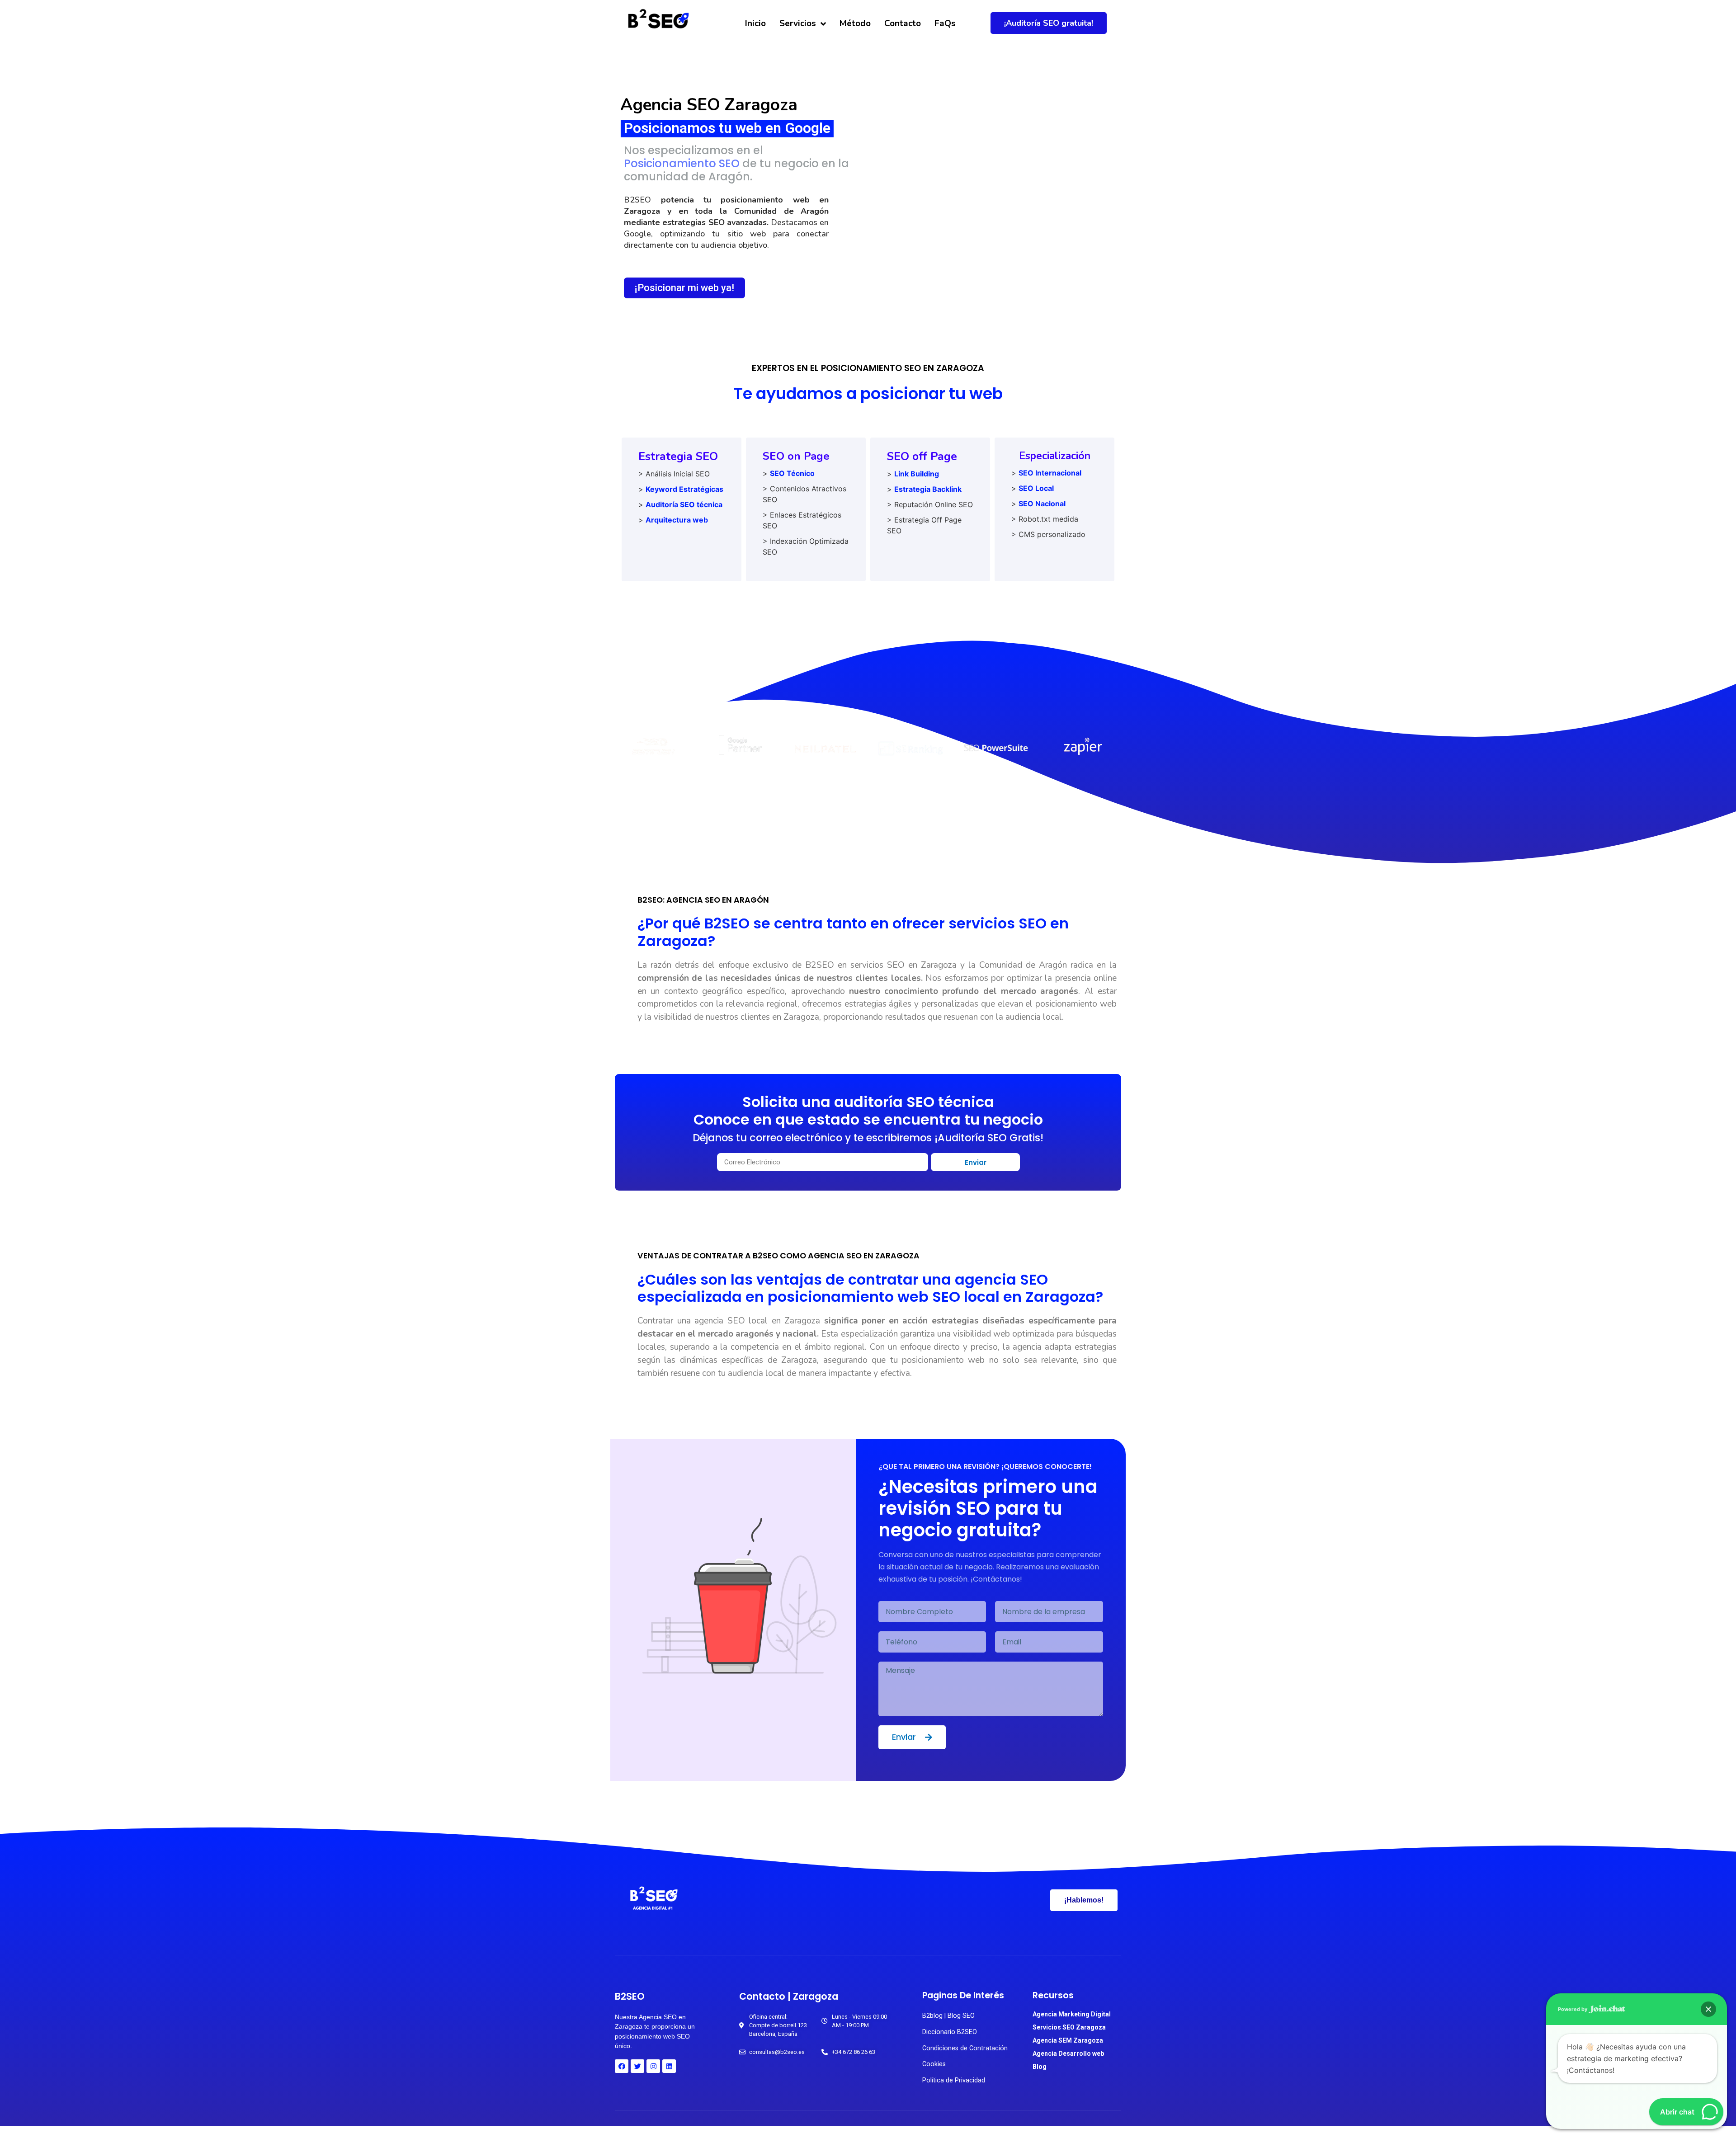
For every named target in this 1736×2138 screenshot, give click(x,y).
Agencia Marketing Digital (1072, 2014)
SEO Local (1036, 488)
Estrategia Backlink (928, 489)
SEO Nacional (1042, 504)
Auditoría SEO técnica (684, 504)
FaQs (945, 24)
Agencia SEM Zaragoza (1068, 2040)
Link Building (917, 474)
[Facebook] (622, 2066)
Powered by (1573, 2009)
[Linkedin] (669, 2066)
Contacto (903, 24)
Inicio (755, 24)
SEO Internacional (1050, 473)
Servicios (798, 24)
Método (855, 24)
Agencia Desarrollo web (1068, 2053)
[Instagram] (653, 2066)
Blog (1040, 2067)
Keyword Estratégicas (684, 489)
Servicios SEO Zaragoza (1069, 2027)
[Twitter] (637, 2066)
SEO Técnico (792, 473)
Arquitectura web (677, 520)
